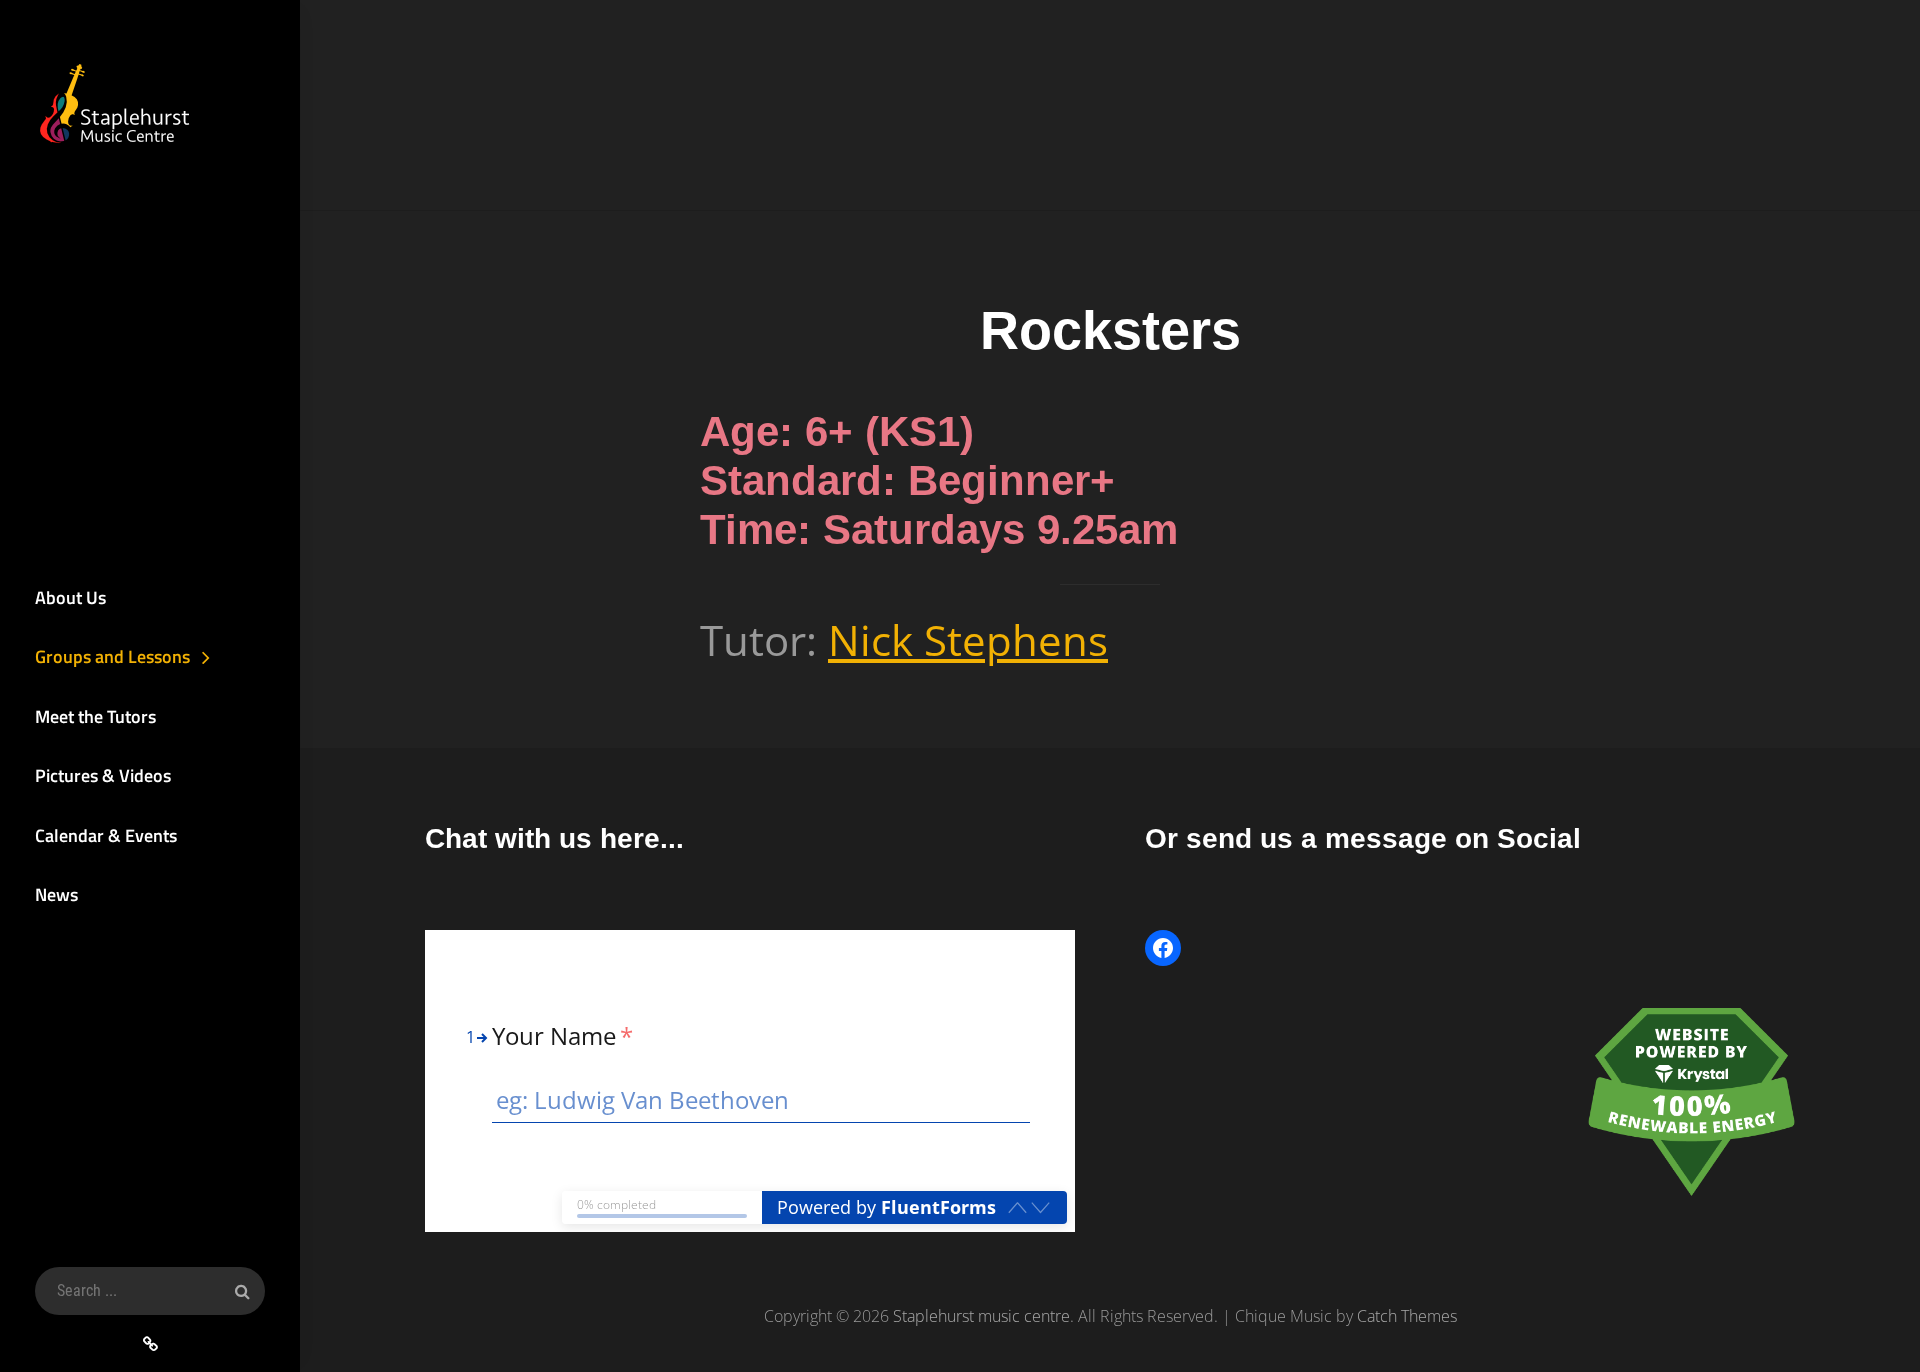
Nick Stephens (968, 639)
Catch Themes (1407, 1316)
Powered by (886, 1207)
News (56, 894)
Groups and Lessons (112, 656)
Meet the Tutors (95, 716)
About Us (70, 597)
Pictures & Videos (103, 775)
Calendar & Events (106, 835)
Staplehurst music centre (981, 1316)
